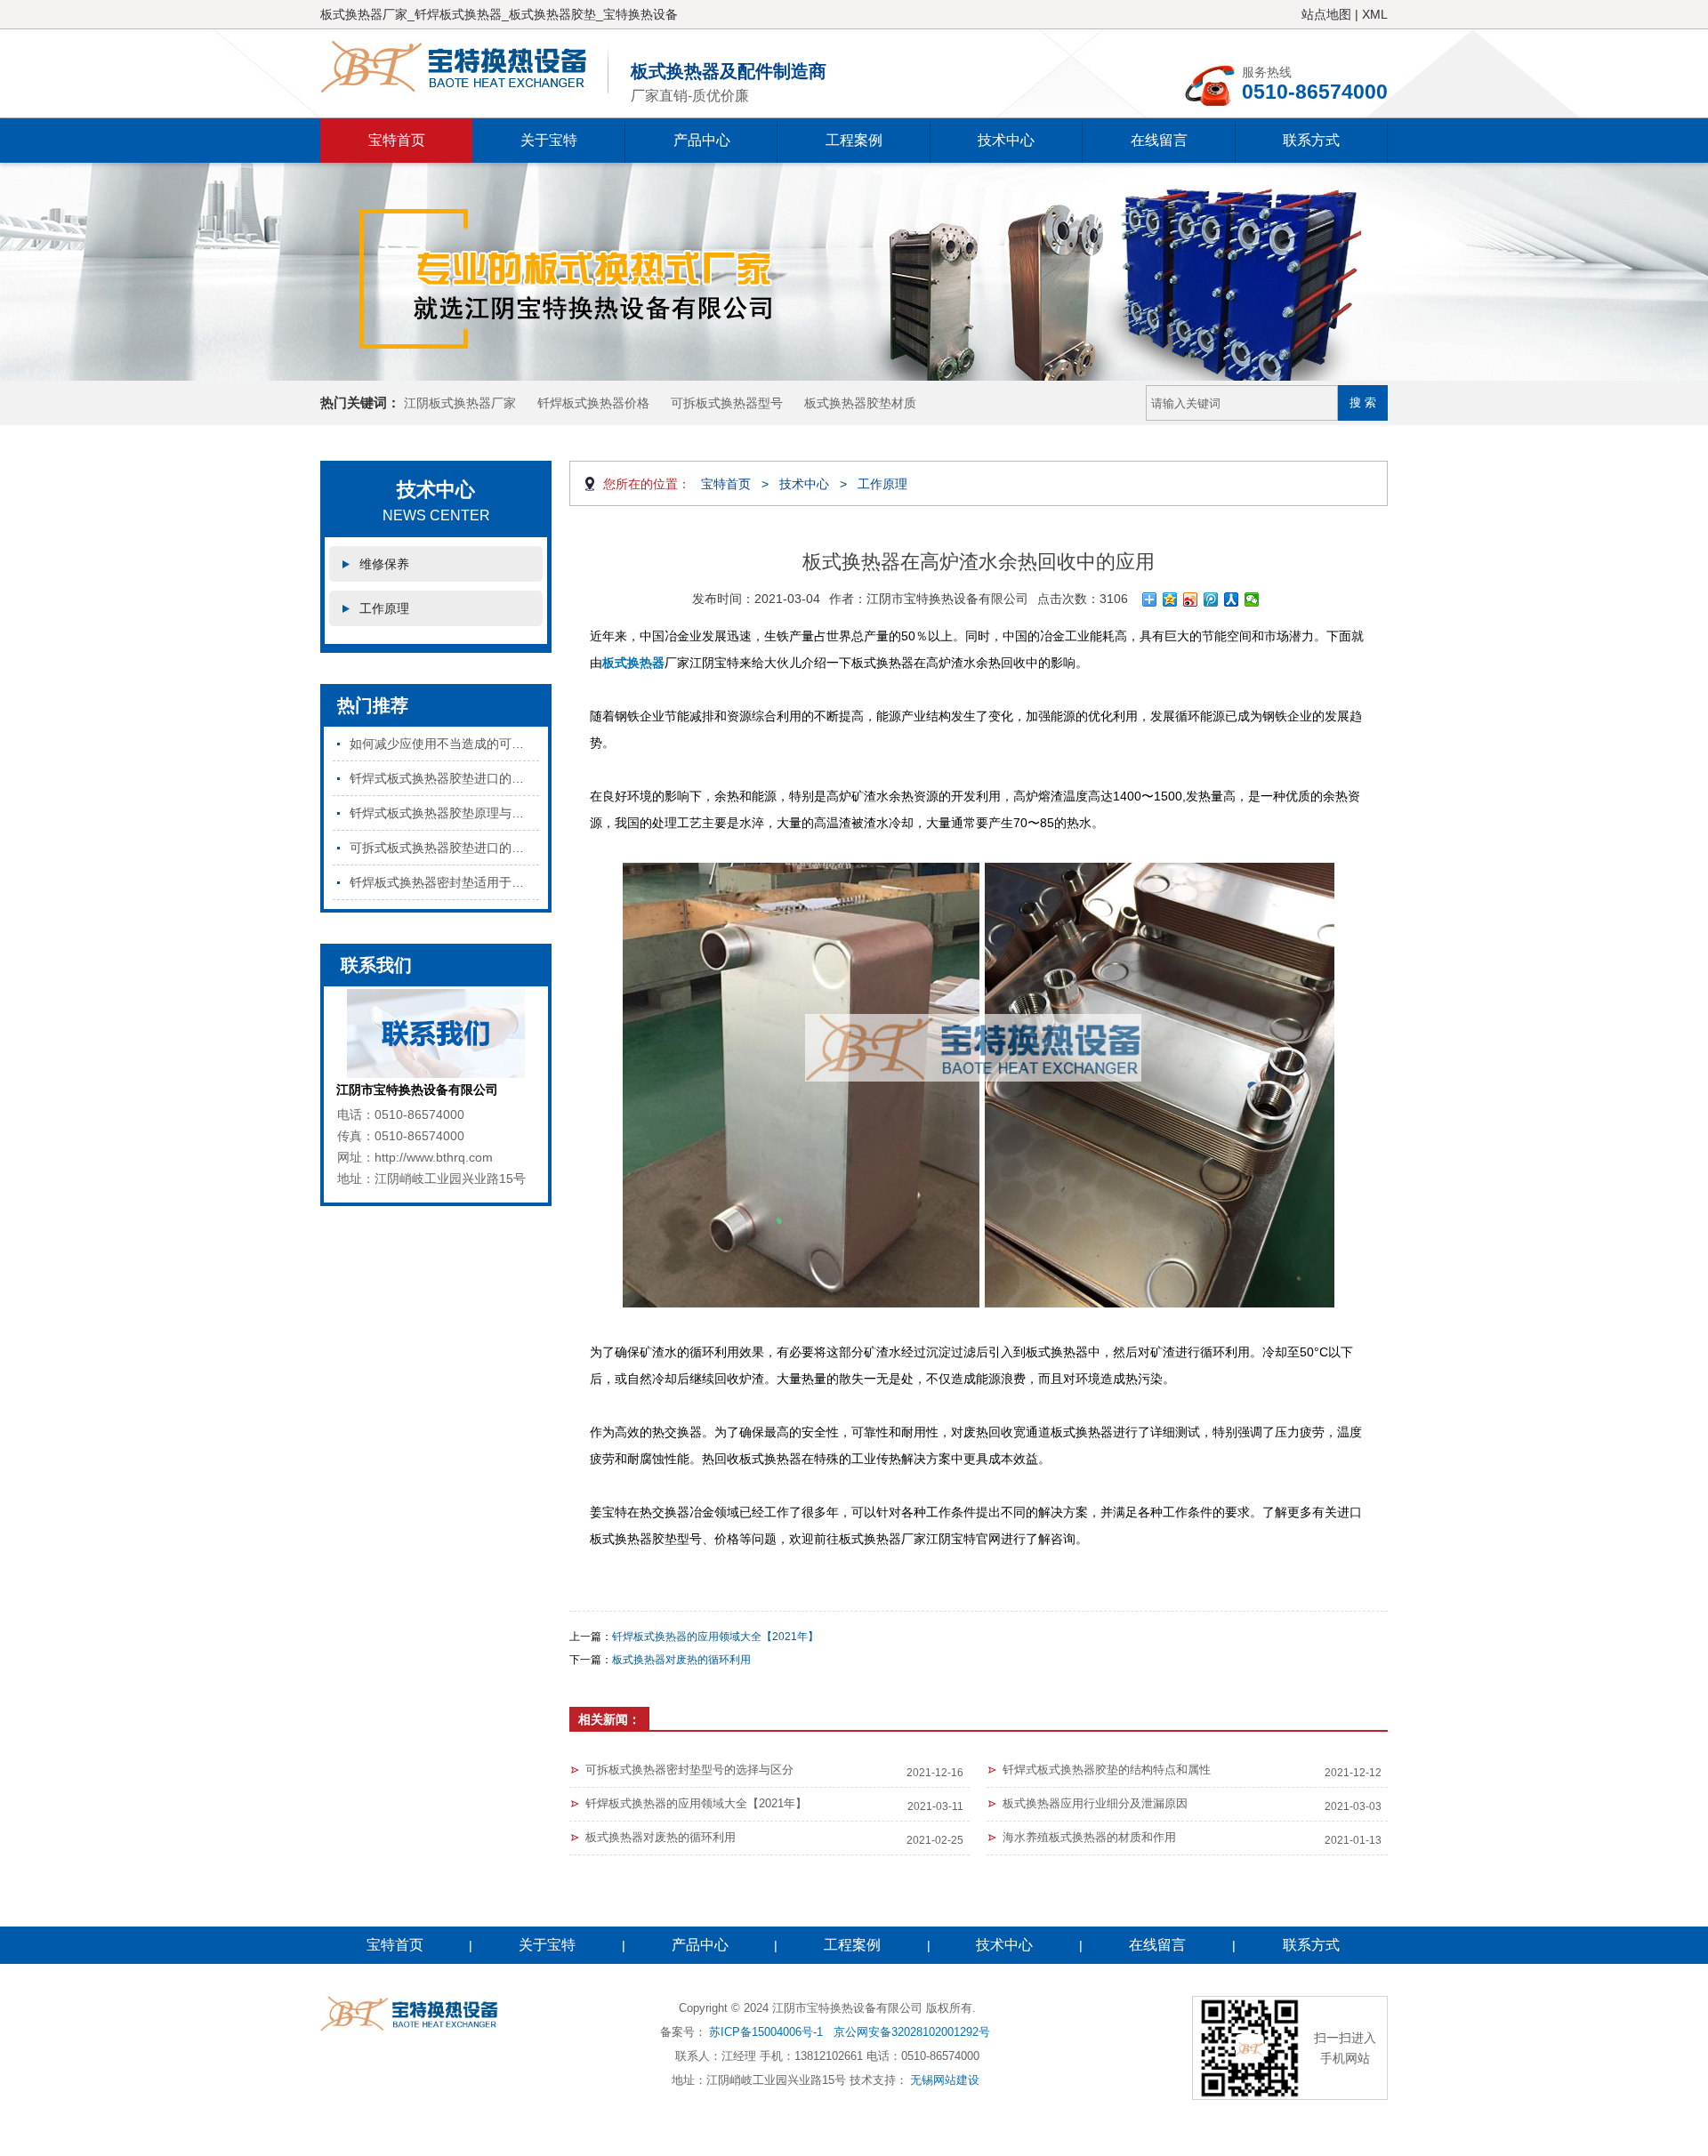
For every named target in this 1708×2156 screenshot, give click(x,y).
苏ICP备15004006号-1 (766, 2032)
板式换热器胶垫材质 (860, 403)
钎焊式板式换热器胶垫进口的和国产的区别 (444, 778)
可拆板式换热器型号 (727, 403)
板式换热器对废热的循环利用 (681, 1660)
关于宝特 (549, 140)
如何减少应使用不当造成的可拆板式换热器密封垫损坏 (444, 744)
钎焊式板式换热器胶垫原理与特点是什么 (444, 813)
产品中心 (702, 140)
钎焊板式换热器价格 (593, 403)
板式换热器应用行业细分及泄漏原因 (1095, 1803)
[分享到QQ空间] (1170, 599)
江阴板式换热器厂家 (460, 403)
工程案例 (854, 140)
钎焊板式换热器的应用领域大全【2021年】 (715, 1637)
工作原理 (384, 608)
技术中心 (1006, 140)
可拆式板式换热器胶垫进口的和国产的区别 (444, 848)
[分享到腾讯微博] (1211, 599)
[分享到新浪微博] (1191, 599)
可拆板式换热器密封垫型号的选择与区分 (689, 1770)
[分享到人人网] (1232, 599)
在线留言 (1159, 140)
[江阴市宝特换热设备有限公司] (464, 67)
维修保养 (384, 564)
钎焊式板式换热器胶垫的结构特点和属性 (1107, 1770)
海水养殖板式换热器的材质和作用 (1089, 1837)
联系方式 (1311, 140)
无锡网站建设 (945, 2080)
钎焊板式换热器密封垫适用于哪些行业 (444, 882)
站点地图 (1326, 14)
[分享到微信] (1252, 599)
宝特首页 (397, 140)
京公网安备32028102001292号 (912, 2032)
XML (1375, 14)
